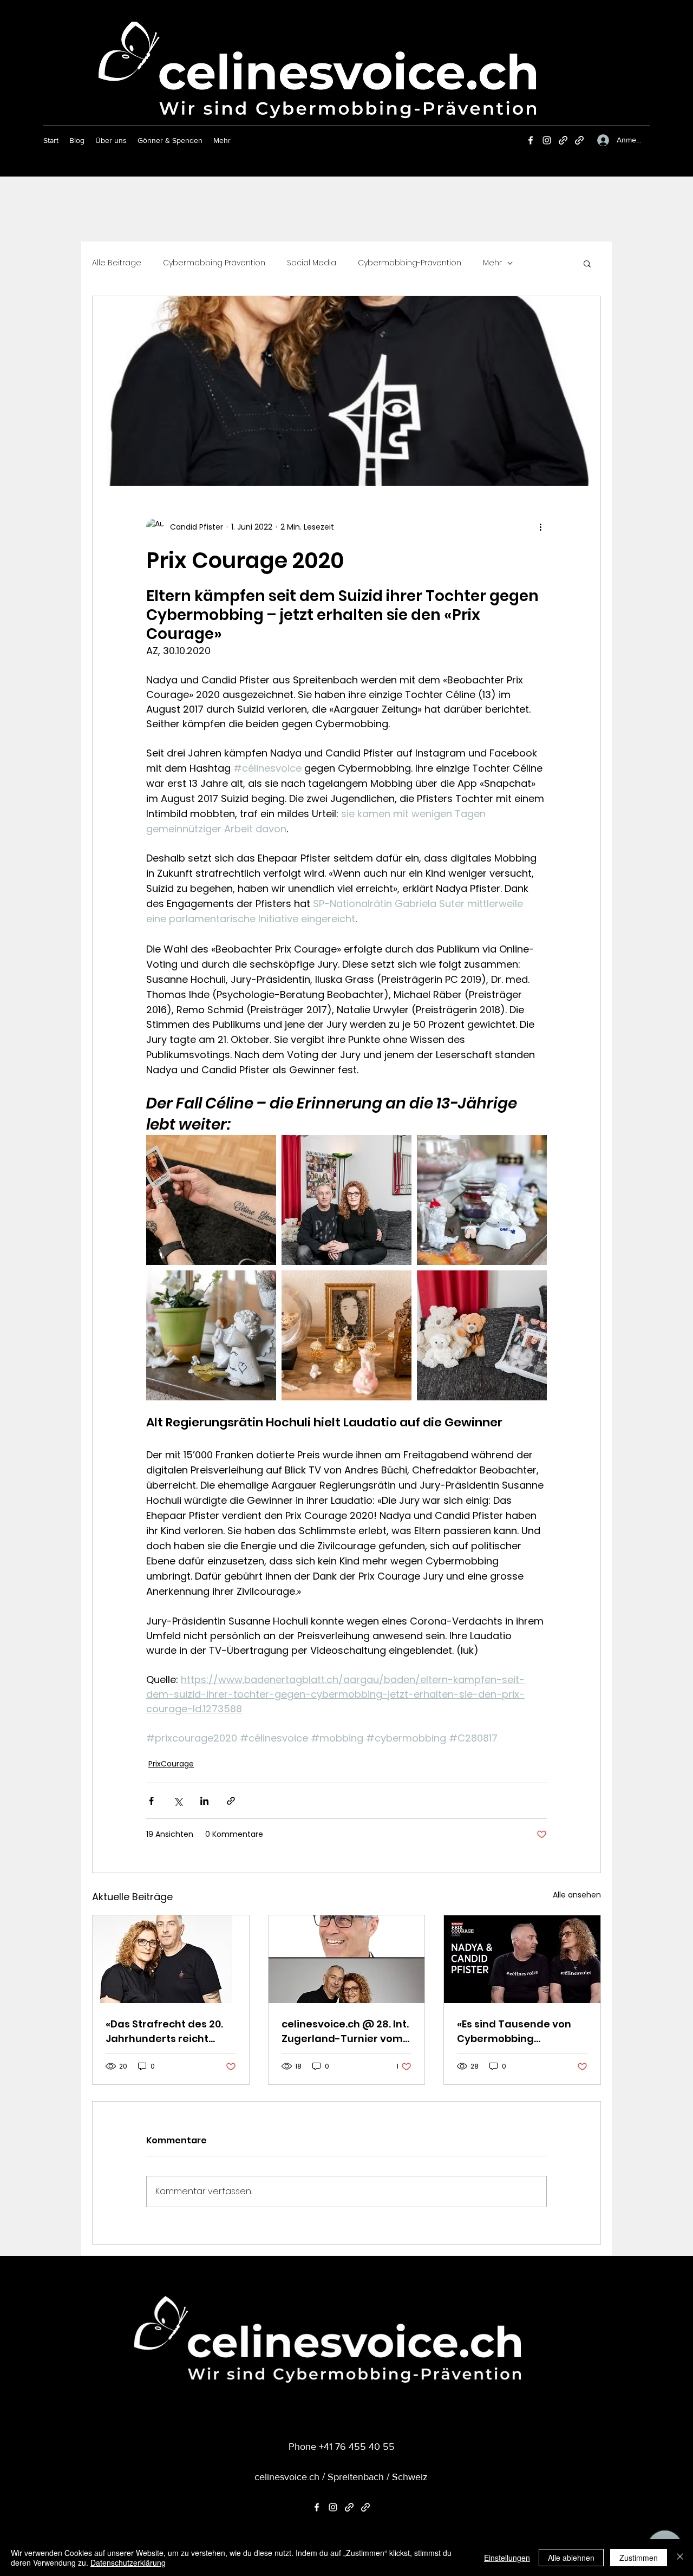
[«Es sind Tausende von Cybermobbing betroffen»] (522, 1959)
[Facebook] (531, 140)
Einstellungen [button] (507, 2558)
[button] (587, 263)
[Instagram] (547, 140)
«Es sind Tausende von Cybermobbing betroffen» (514, 2032)
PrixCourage (171, 1764)
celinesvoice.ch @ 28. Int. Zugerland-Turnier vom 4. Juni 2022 (345, 2032)
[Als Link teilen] (231, 1801)
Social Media (312, 263)
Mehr (492, 263)
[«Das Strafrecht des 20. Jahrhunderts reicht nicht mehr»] (171, 1959)
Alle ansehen (577, 1895)
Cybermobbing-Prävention (410, 263)
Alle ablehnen (571, 2558)
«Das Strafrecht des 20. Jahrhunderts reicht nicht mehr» (164, 2032)
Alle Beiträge (117, 263)
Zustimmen (639, 2558)
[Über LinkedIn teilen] (204, 1801)
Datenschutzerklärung (128, 2562)
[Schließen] (680, 2558)
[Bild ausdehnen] (211, 1200)
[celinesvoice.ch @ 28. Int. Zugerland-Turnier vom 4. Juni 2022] (347, 1959)
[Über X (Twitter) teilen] (178, 1801)
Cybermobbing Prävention (214, 263)
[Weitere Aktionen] (540, 527)
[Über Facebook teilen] (151, 1801)
